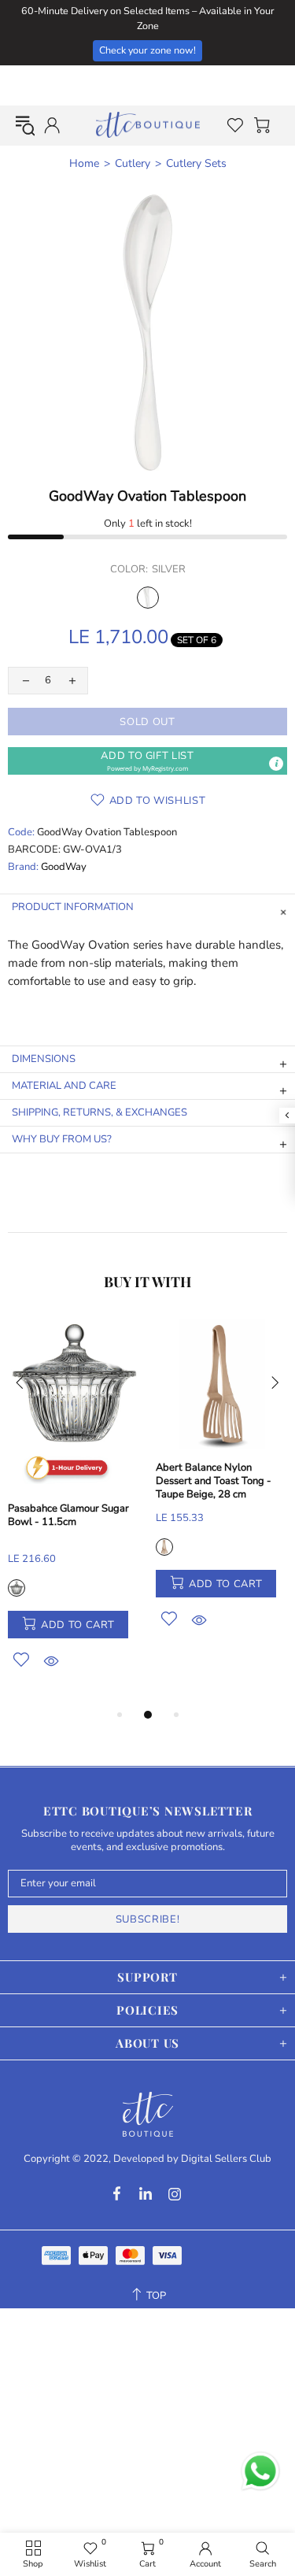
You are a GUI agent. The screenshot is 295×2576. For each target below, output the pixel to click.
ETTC (148, 125)
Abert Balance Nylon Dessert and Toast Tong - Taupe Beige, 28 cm (214, 1481)
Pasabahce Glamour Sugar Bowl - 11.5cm (68, 1516)
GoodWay (64, 867)
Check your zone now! (147, 50)
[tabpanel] (74, 1512)
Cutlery (133, 164)
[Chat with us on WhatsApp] (260, 2471)
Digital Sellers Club (226, 2159)
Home (84, 164)
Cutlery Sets (196, 164)
